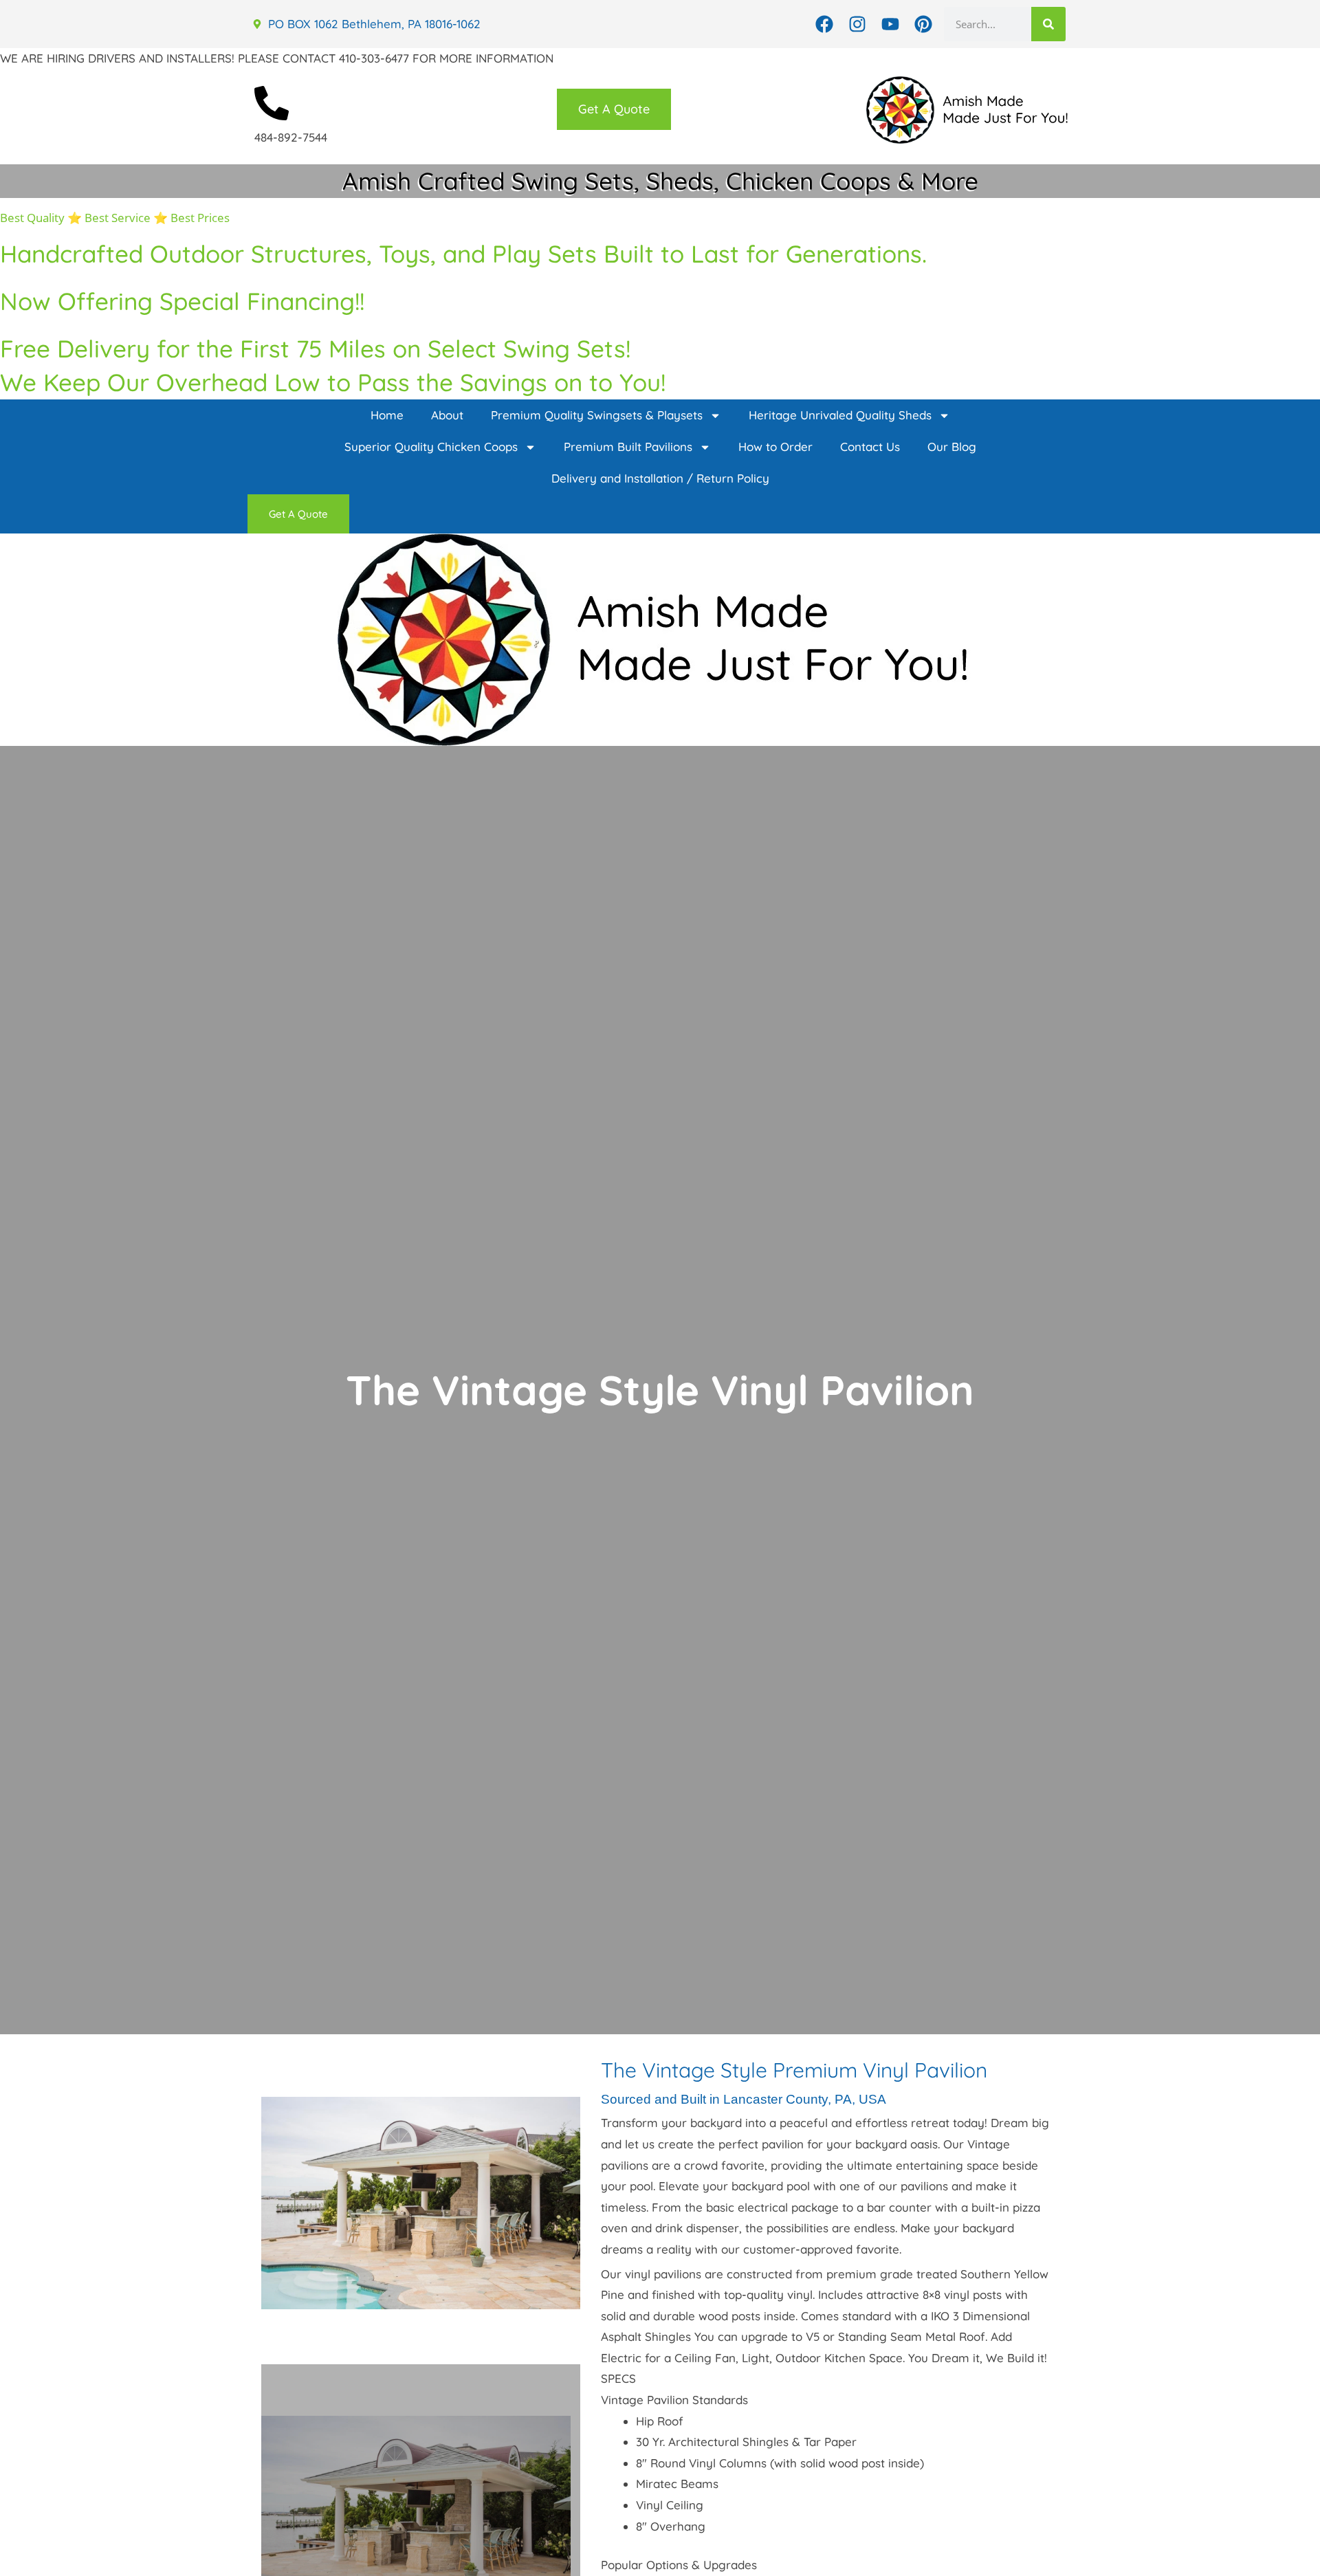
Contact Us (870, 447)
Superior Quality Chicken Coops (431, 447)
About (447, 415)
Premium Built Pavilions (628, 447)
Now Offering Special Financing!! (182, 301)
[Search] (1048, 24)
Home (387, 415)
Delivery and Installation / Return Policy (660, 478)
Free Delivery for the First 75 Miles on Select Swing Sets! (315, 349)
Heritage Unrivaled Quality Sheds (840, 415)
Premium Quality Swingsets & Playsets (597, 415)
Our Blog (952, 447)
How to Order (775, 447)
